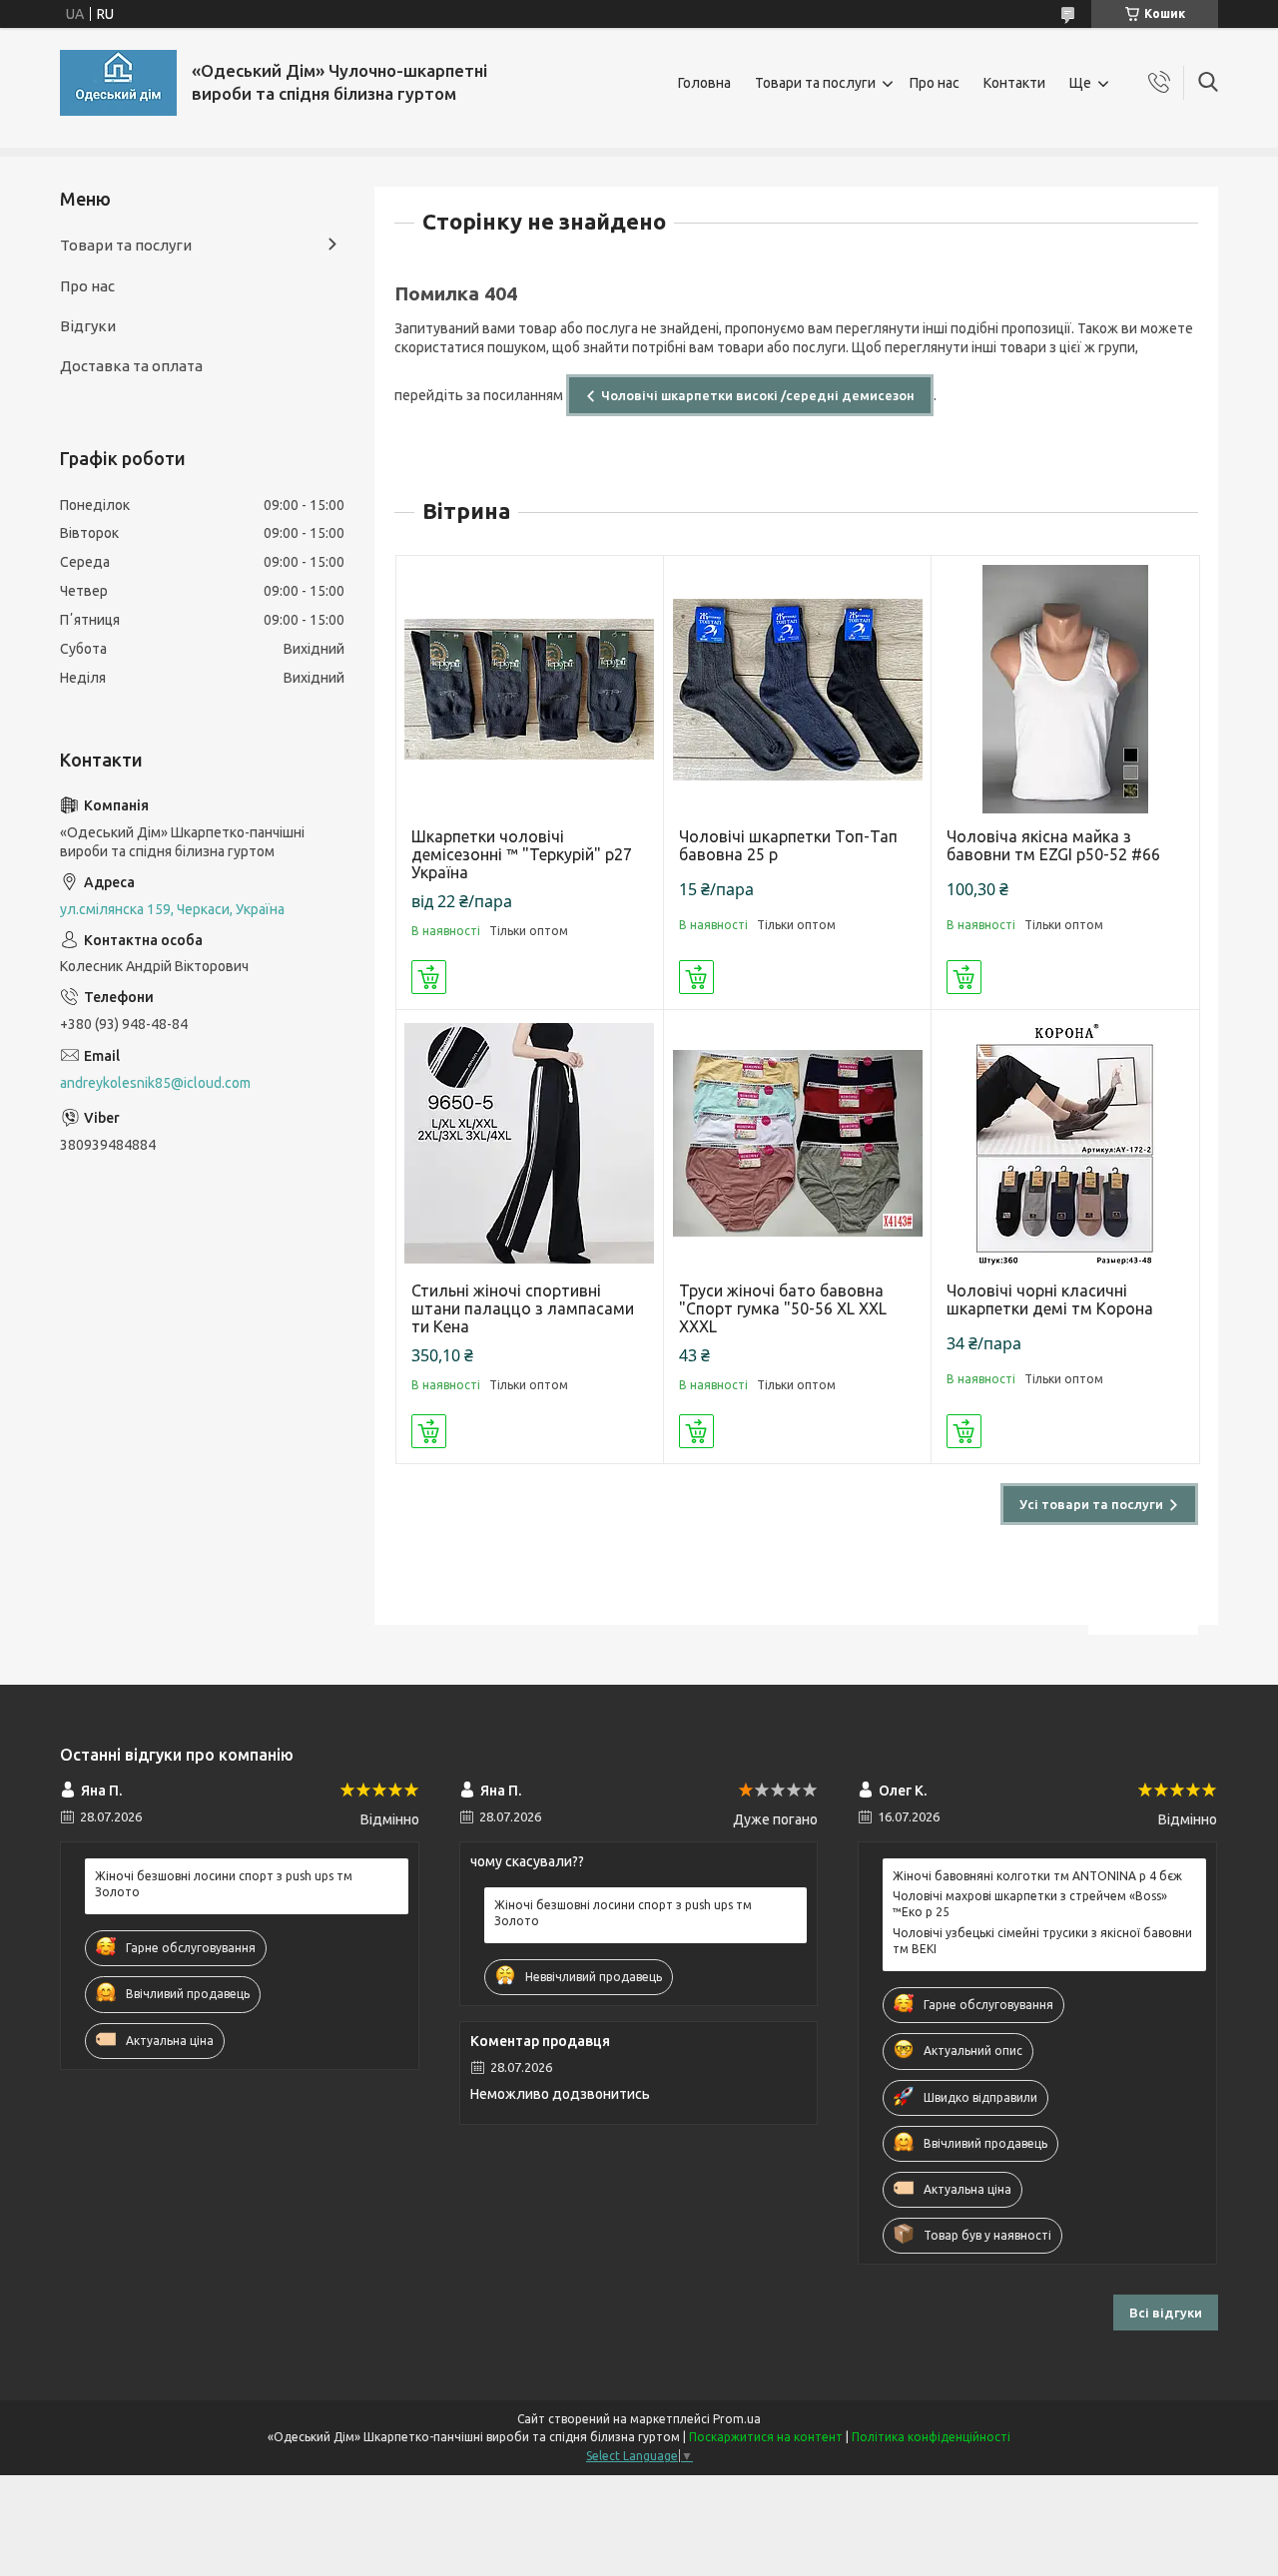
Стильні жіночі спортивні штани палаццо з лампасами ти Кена (523, 1308)
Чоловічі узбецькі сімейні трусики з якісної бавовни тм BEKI (1042, 1941)
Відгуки (88, 326)
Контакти (1014, 83)
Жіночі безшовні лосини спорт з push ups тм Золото (224, 1884)
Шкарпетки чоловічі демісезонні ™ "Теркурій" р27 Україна (522, 854)
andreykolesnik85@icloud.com (155, 1083)
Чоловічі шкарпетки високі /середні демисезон (758, 395)
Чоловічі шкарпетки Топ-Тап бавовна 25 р (788, 845)
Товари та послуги (815, 83)
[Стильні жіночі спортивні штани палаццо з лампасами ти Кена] (530, 1143)
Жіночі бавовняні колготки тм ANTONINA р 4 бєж (1037, 1876)
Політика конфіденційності (931, 2437)
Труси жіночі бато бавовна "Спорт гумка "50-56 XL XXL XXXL (783, 1308)
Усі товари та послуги (1091, 1504)
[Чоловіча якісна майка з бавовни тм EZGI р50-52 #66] (1065, 689)
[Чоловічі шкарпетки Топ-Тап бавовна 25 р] (797, 689)
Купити (429, 977)
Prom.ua (737, 2419)
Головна (704, 83)
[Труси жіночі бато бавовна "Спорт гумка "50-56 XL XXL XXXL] (797, 1143)
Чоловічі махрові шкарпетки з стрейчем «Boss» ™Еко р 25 (1030, 1904)
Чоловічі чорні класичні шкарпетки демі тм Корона (1050, 1299)
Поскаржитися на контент (766, 2437)
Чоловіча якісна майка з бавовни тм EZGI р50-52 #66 (1053, 845)
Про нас (935, 83)
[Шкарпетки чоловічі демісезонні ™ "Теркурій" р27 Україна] (530, 689)
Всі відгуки (1166, 2313)
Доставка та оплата (131, 366)
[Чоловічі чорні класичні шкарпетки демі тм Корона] (1065, 1143)
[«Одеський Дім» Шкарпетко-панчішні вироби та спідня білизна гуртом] (118, 83)
